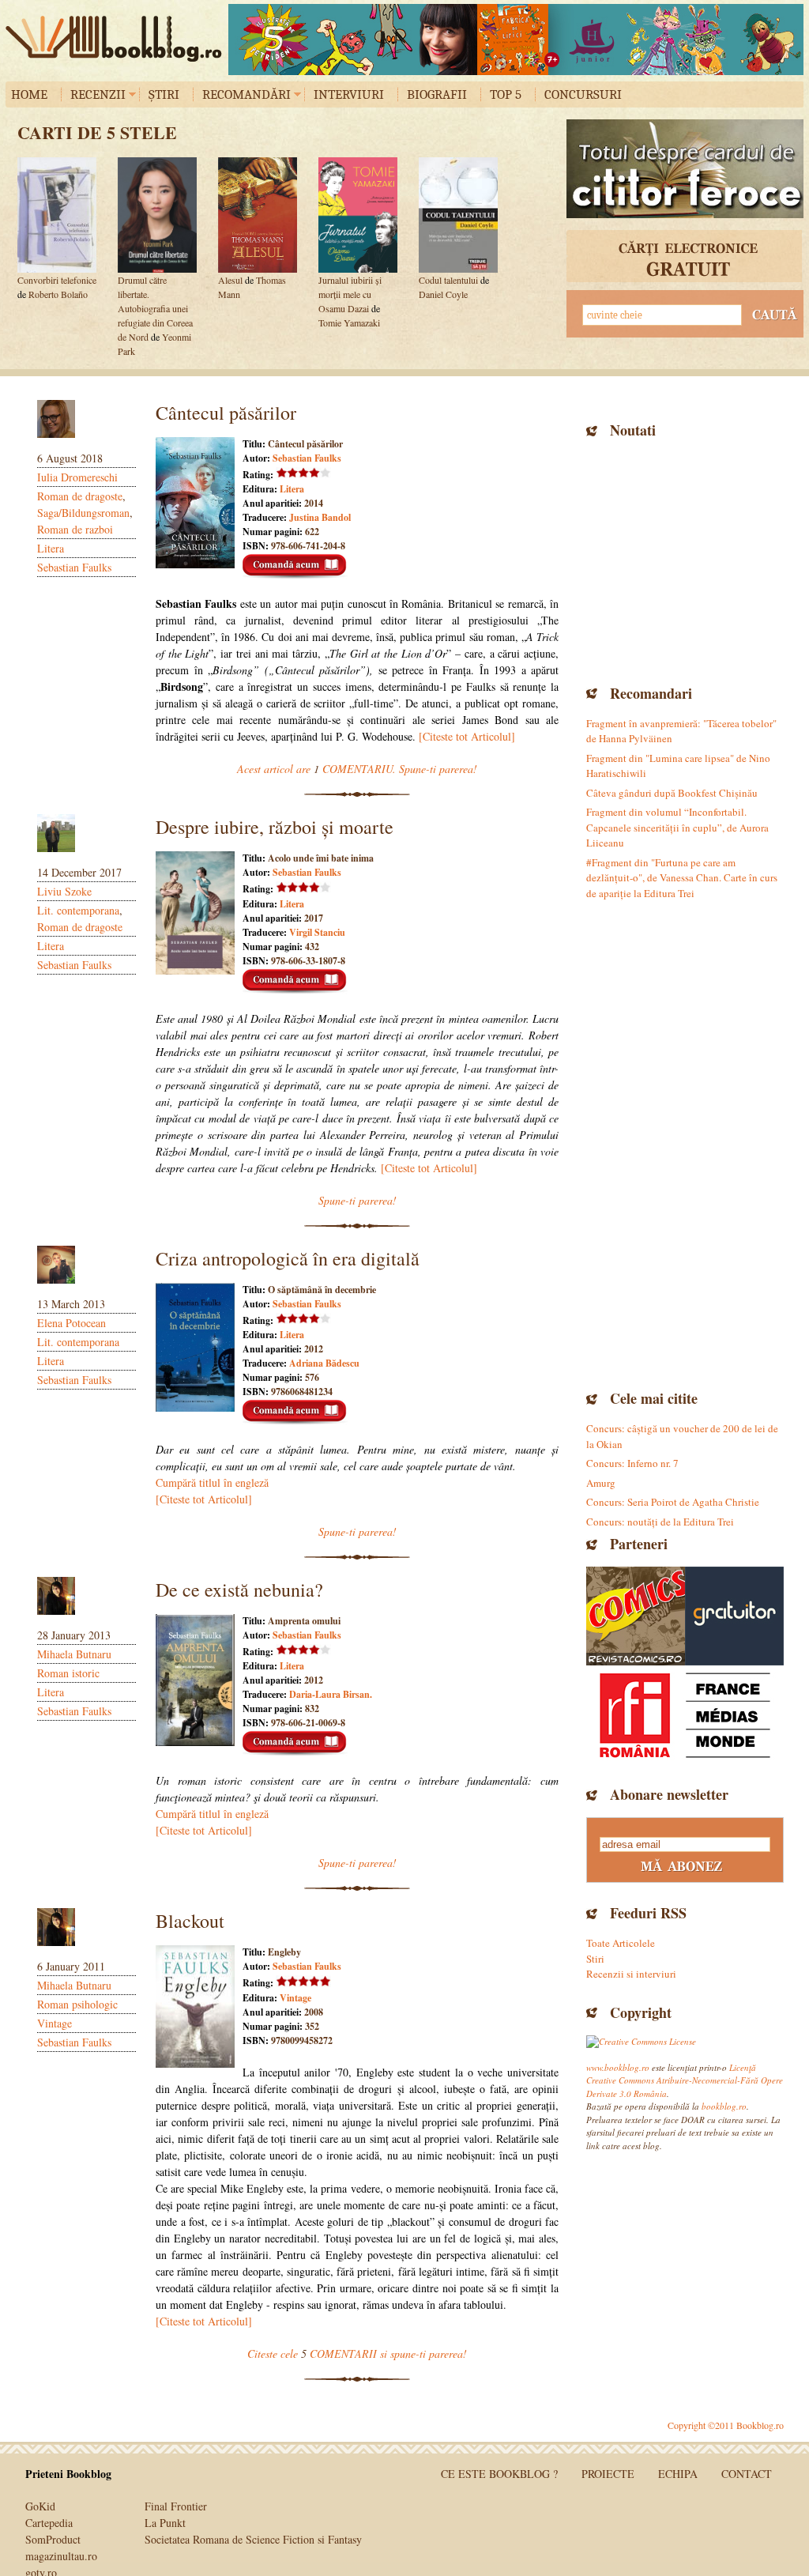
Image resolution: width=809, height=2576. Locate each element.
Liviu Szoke (64, 891)
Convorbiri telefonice (57, 280)
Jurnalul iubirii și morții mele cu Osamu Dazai (350, 294)
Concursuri (583, 94)
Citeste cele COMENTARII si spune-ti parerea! (357, 2353)
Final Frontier (176, 2506)
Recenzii (98, 94)
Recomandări (246, 94)
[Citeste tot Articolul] (467, 736)
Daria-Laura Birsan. (331, 1694)
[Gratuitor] (734, 1616)
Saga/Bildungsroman (83, 513)
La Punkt (165, 2523)
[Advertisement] (685, 560)
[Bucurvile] (516, 40)
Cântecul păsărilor (226, 413)
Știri (164, 94)
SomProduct (53, 2539)
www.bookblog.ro (618, 2067)
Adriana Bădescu (324, 1363)
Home (29, 94)
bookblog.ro (118, 39)
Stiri (595, 1959)
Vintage (55, 2023)
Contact (747, 2474)
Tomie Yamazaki (349, 322)
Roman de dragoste (80, 496)
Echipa (678, 2474)
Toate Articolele (621, 1943)
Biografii (437, 94)
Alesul (230, 280)
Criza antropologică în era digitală (288, 1258)
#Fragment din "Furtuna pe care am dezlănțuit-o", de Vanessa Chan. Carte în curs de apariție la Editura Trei (682, 878)
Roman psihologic (77, 2004)
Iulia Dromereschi (77, 477)
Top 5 (506, 94)
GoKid (40, 2506)
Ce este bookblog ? (499, 2474)
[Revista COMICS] (636, 1616)
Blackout (190, 1921)
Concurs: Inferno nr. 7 (632, 1463)
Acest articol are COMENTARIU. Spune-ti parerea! (357, 769)
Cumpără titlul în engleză (212, 1482)
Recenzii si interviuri (631, 1974)
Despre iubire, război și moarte (275, 827)
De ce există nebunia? (239, 1590)
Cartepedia (49, 2523)
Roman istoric (68, 1673)
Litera (51, 548)
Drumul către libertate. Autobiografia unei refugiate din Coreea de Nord (155, 308)
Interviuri (349, 94)
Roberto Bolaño (58, 294)
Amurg (601, 1483)
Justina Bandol (320, 517)
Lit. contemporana (78, 910)
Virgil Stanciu (317, 932)
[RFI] (685, 1715)
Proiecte (608, 2474)
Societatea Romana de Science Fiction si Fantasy (253, 2539)
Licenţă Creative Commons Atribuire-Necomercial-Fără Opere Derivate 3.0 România (685, 2080)
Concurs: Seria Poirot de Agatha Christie (673, 1502)
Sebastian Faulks (74, 567)
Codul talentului (448, 280)
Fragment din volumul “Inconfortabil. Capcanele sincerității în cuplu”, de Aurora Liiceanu (677, 827)
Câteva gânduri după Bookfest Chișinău (672, 793)
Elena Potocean (71, 1323)
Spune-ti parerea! (357, 1200)
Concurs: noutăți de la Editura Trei (660, 1522)
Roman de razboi (75, 529)
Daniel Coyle (443, 294)
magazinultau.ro (61, 2556)
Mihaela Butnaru (74, 1654)
